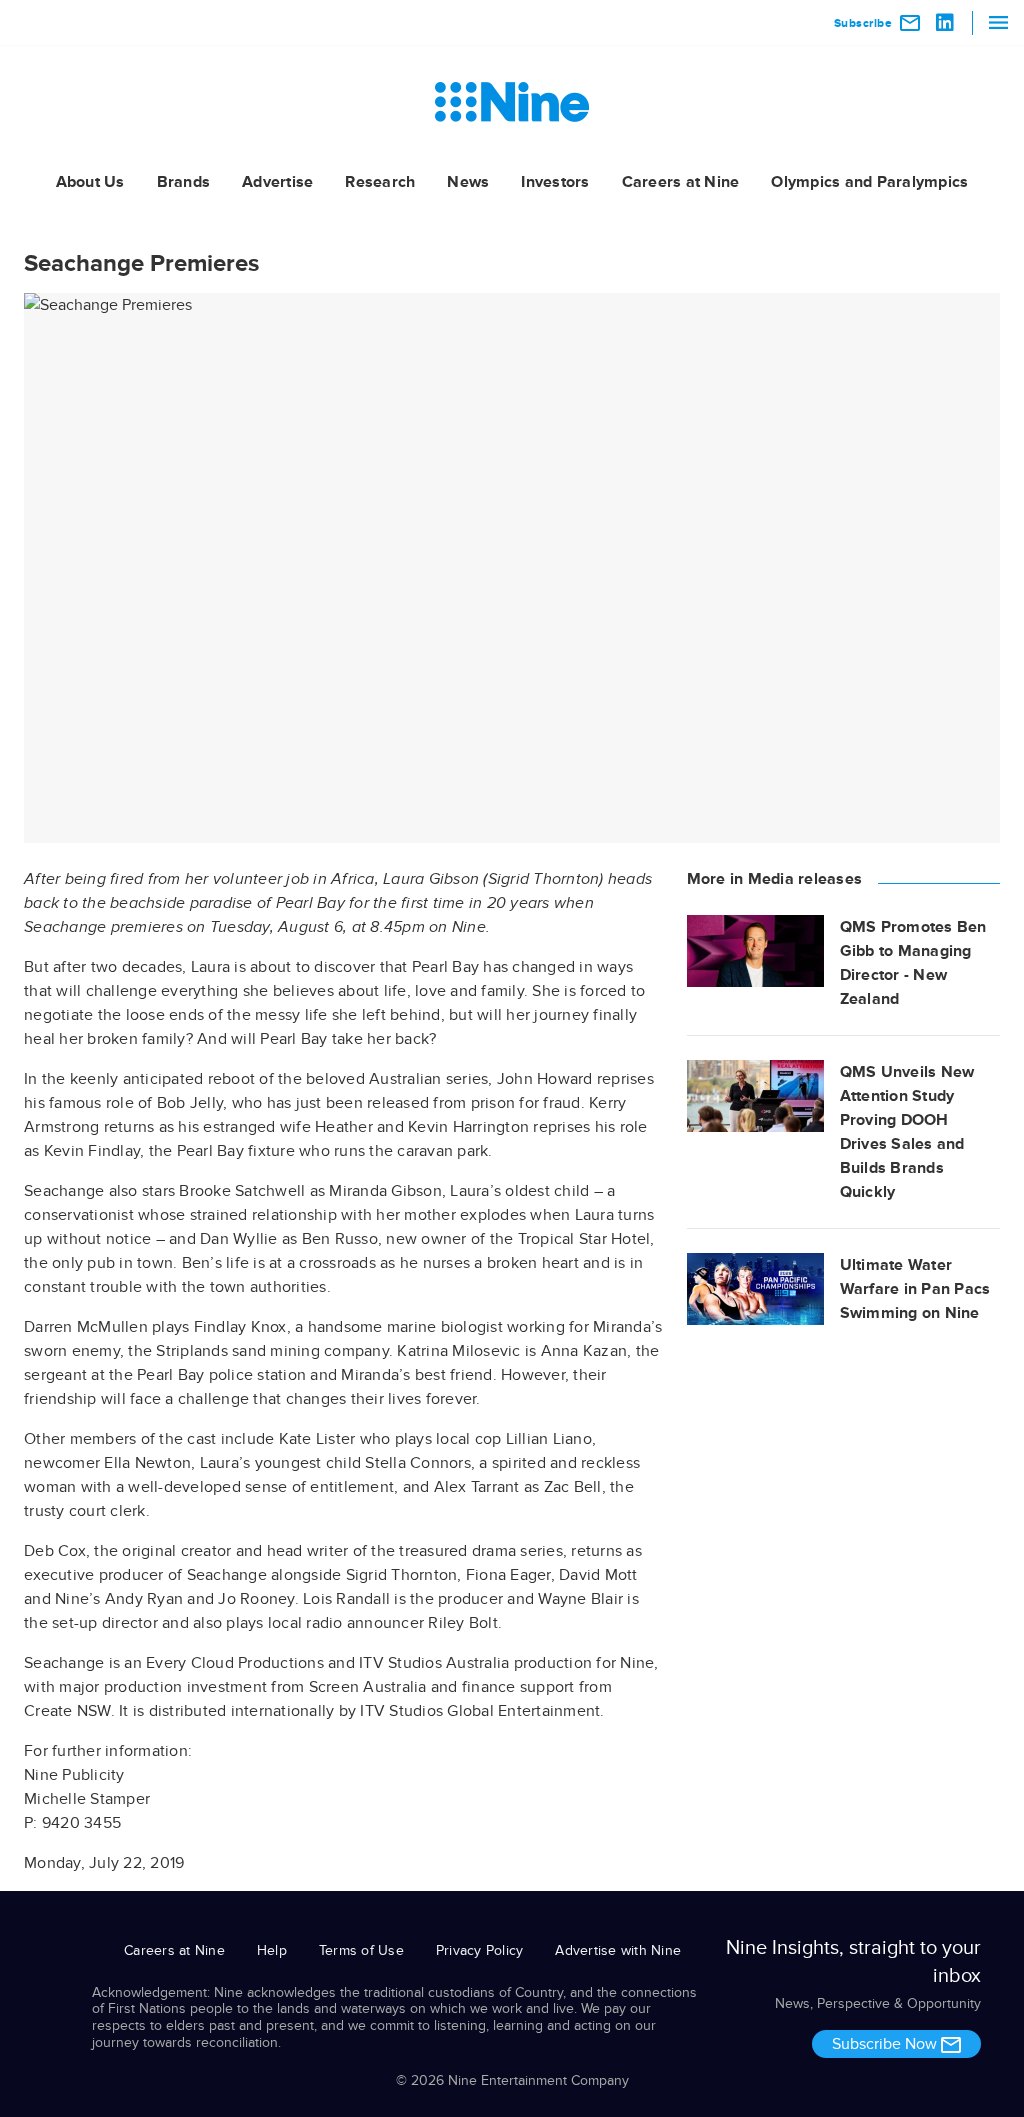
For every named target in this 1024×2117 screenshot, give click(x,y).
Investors (555, 182)
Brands (184, 182)
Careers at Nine (681, 182)
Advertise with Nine (618, 1950)
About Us (90, 182)
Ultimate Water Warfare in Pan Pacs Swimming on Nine (915, 1289)
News (468, 182)
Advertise (277, 182)
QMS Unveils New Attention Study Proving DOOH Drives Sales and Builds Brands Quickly (907, 1132)
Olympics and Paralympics (869, 182)
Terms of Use (361, 1950)
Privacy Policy (480, 1950)
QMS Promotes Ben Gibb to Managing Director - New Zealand (913, 963)
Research (380, 182)
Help (272, 1950)
